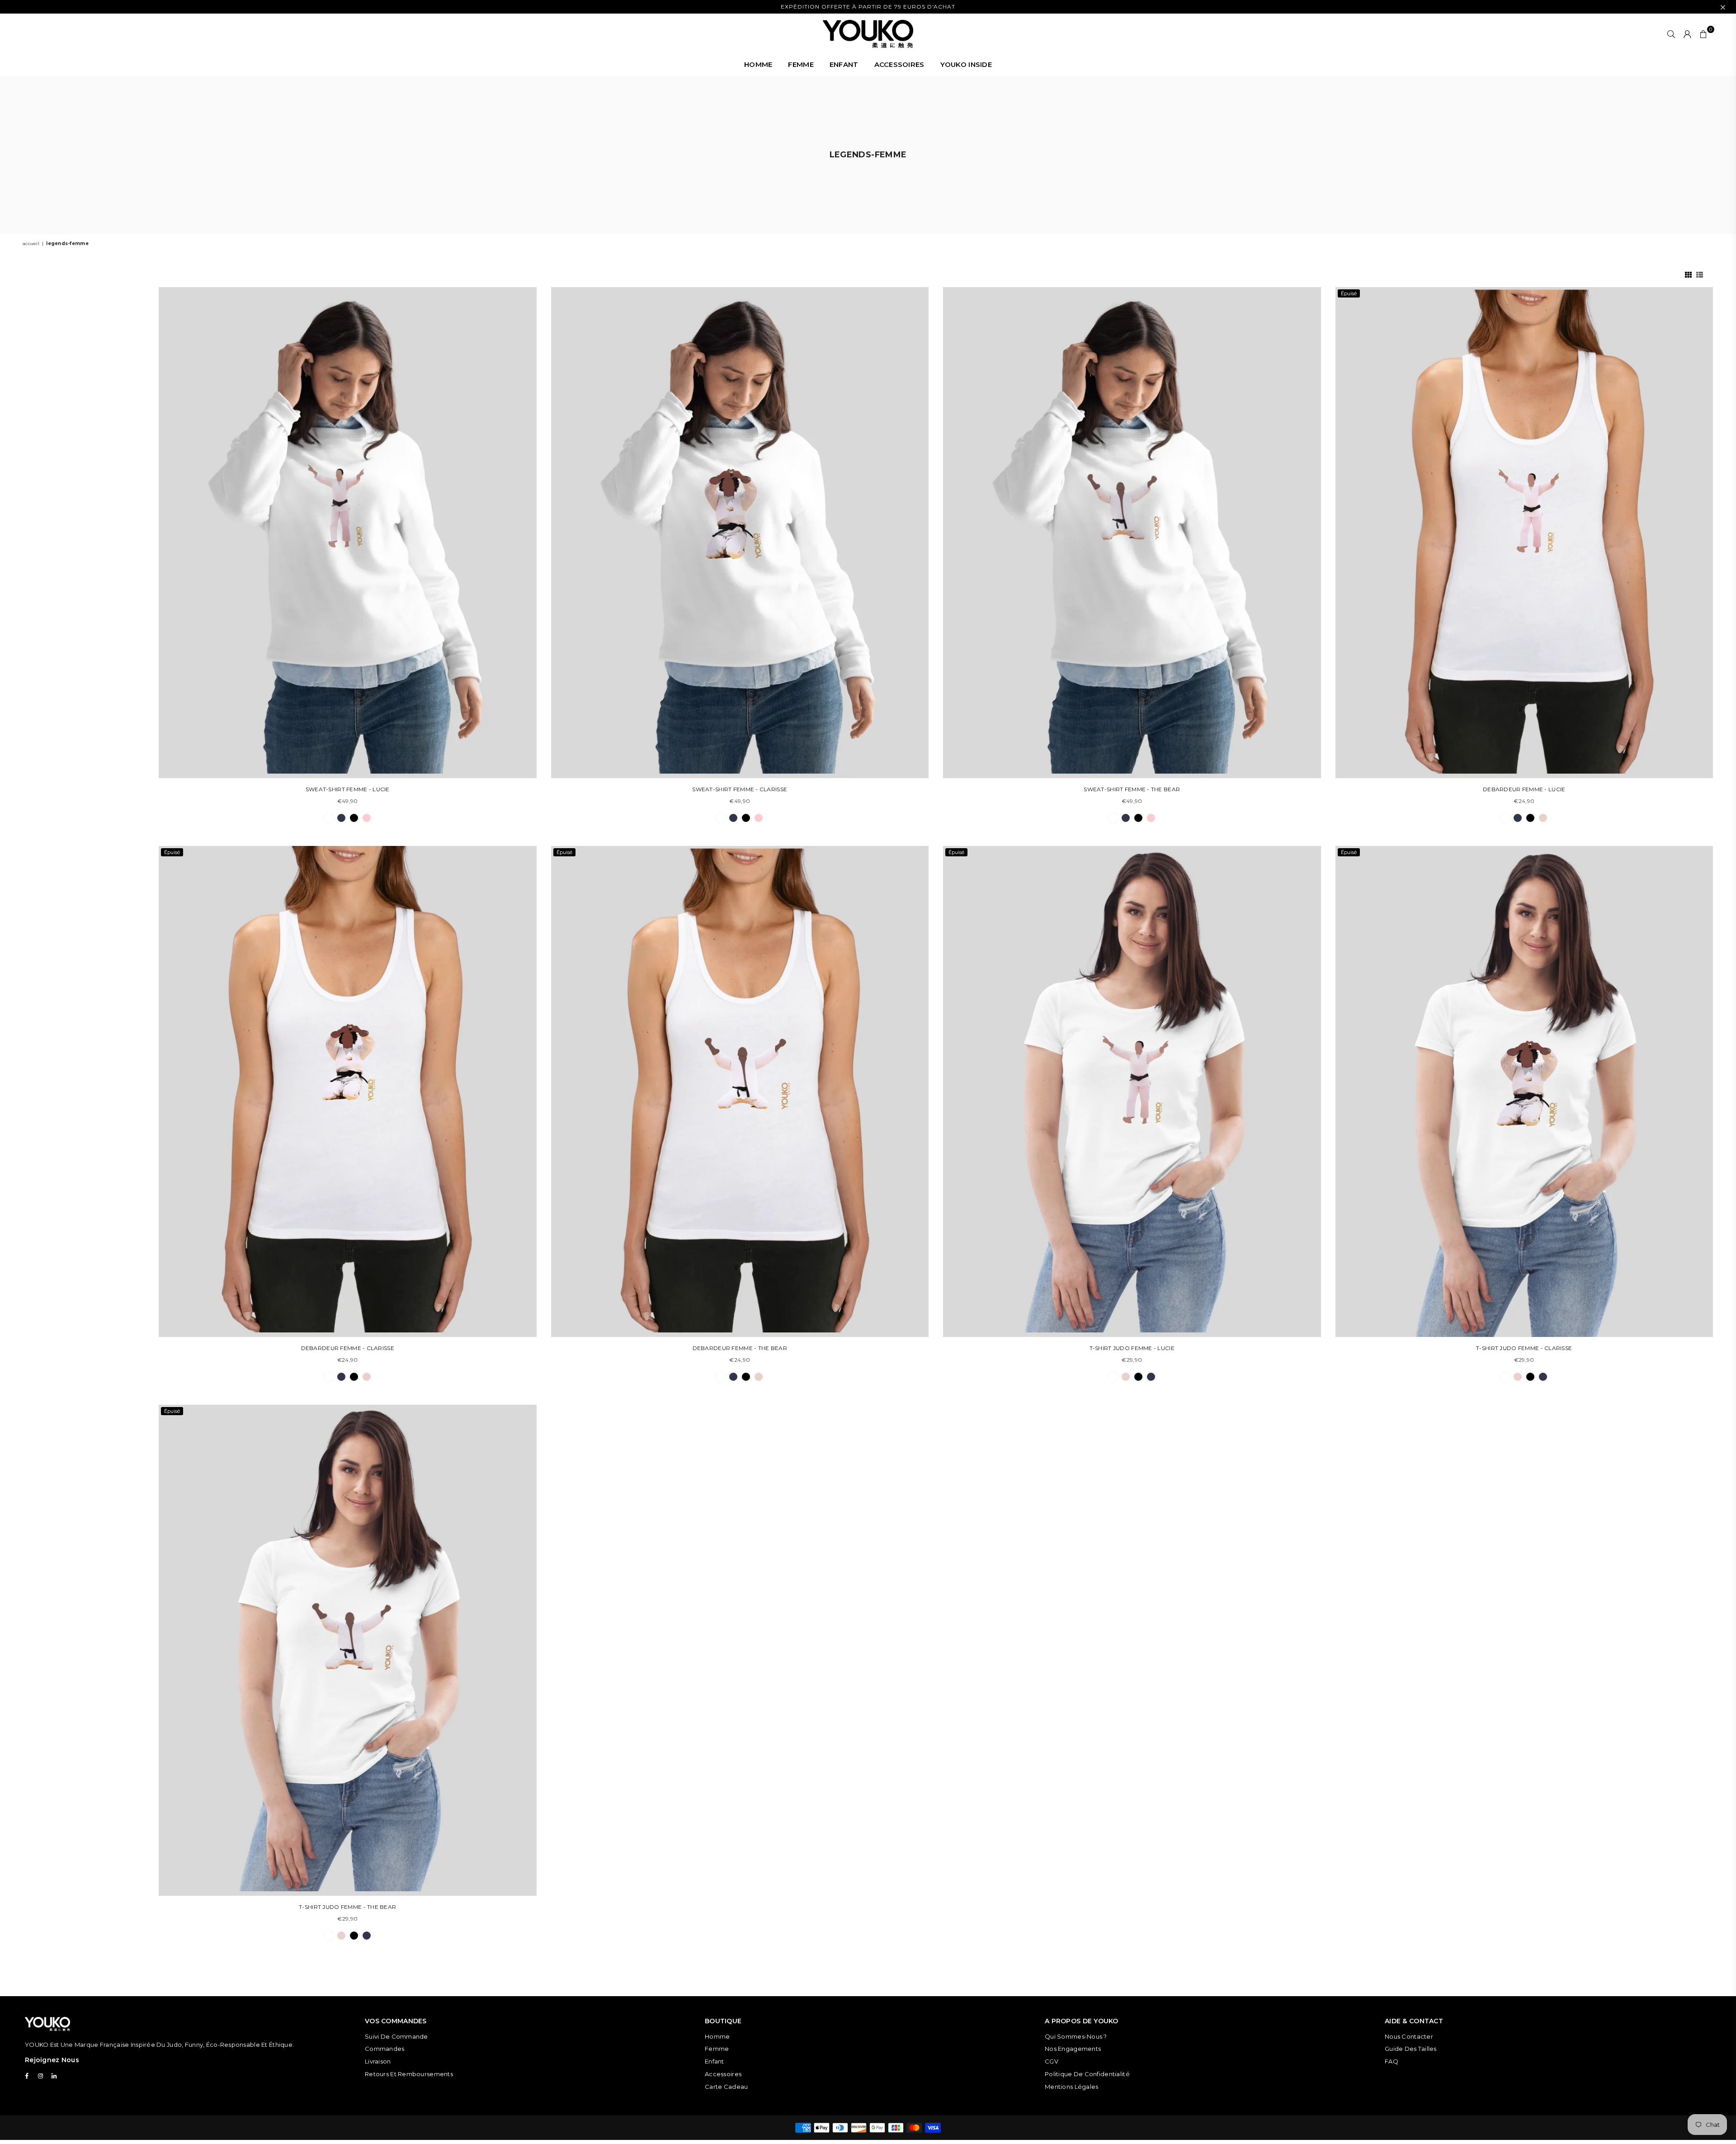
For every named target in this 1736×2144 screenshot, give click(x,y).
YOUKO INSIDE (966, 64)
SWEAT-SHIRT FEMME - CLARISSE (740, 789)
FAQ (1392, 2061)
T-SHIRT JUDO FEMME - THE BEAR (347, 1907)
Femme (717, 2049)
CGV (1052, 2061)
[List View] (1700, 274)
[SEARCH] (1671, 34)
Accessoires (723, 2074)
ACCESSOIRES (899, 64)
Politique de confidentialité (1087, 2074)
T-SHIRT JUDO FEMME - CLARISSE (1524, 1348)
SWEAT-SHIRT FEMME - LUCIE (348, 789)
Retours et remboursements (409, 2074)
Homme (717, 2036)
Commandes (385, 2049)
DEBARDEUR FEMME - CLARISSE (348, 1348)
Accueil (31, 243)
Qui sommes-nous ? (1076, 2036)
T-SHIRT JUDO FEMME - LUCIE (1132, 1348)
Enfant (715, 2061)
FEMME (801, 64)
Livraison (378, 2061)
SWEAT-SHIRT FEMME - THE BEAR (1132, 789)
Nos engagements (1073, 2049)
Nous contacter (1409, 2036)
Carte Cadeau (726, 2087)
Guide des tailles (1411, 2049)
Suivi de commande (396, 2036)
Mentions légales (1071, 2087)
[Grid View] (1688, 274)
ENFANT (844, 64)
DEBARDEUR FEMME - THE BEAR (740, 1348)
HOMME (758, 64)
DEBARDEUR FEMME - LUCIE (1524, 789)
